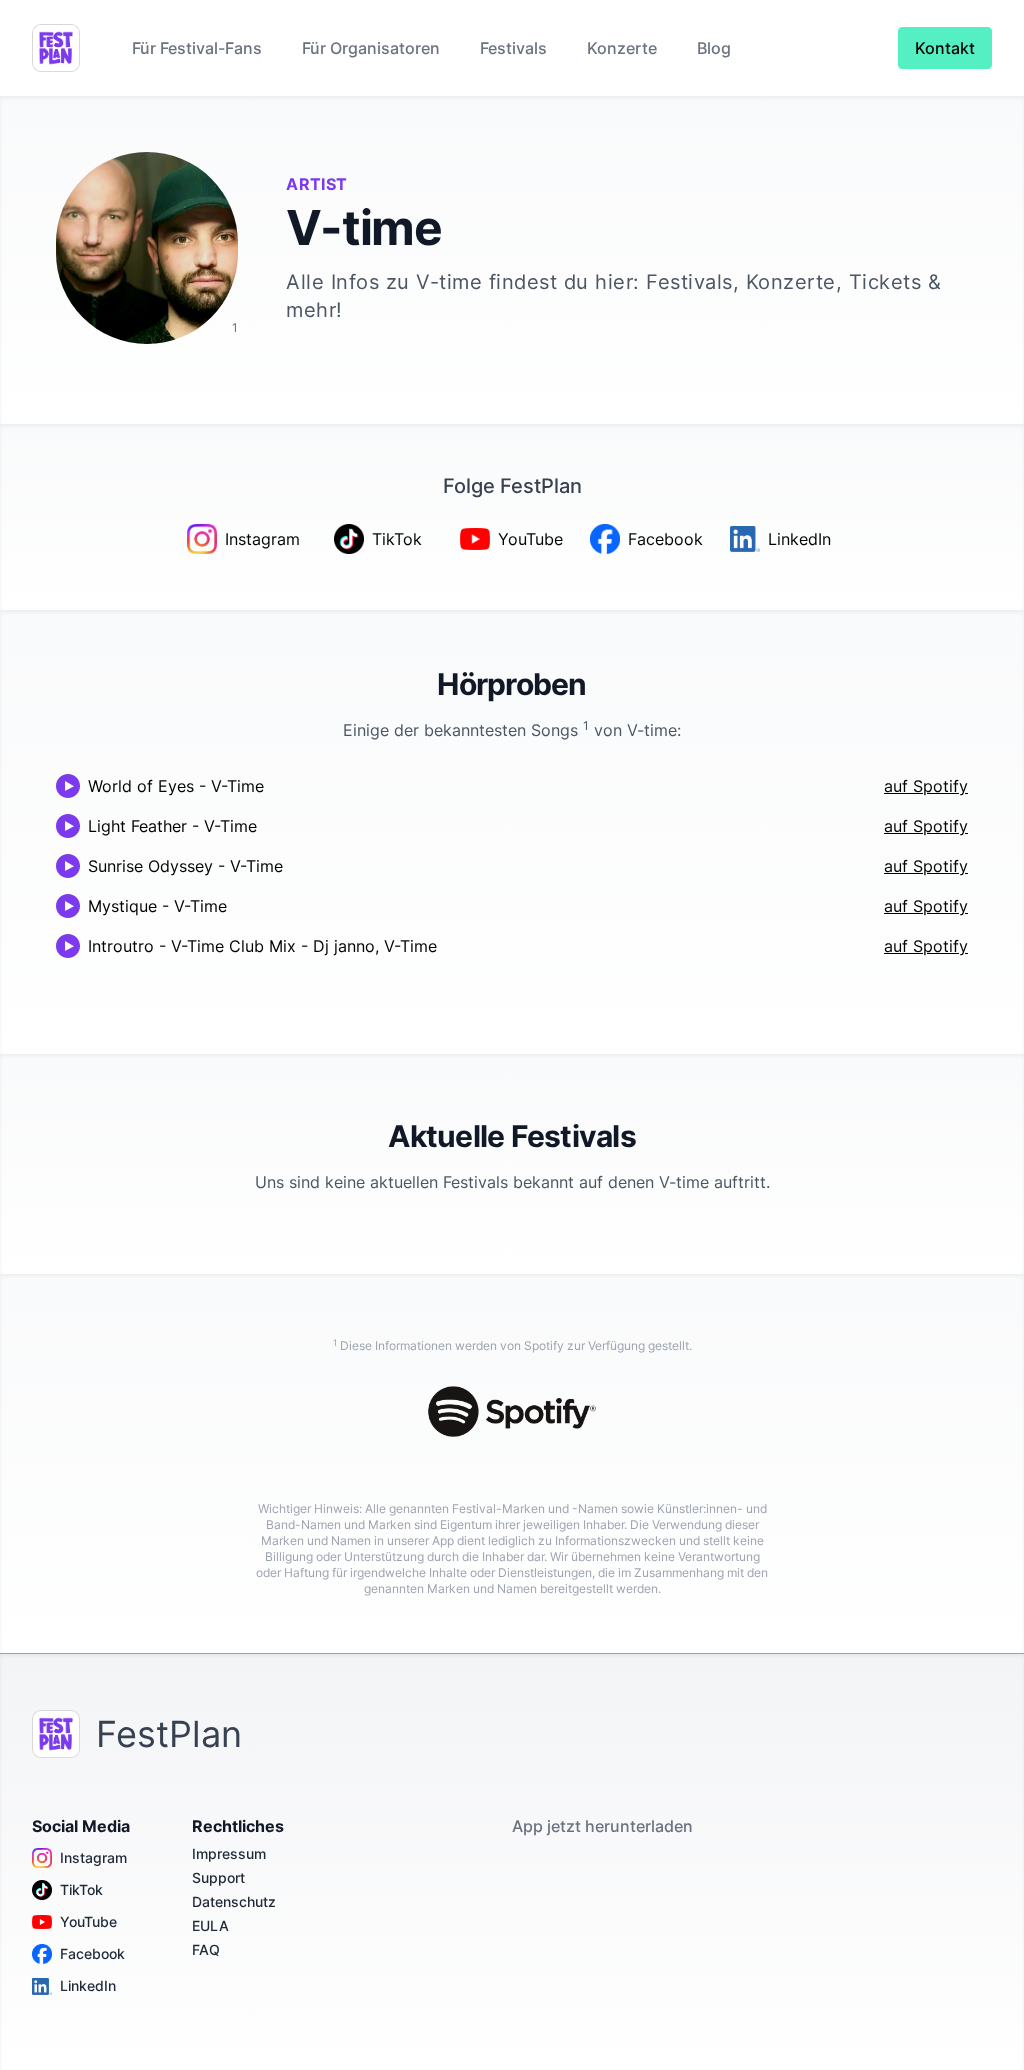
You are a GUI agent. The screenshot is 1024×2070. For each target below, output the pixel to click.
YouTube (88, 1921)
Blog (714, 48)
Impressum (229, 1853)
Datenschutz (234, 1901)
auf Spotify (926, 786)
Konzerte (622, 48)
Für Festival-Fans (197, 48)
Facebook (92, 1953)
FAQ (206, 1949)
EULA (210, 1925)
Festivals (513, 48)
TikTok (81, 1889)
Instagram (93, 1857)
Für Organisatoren (371, 48)
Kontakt (945, 48)
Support (218, 1877)
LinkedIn (88, 1985)
